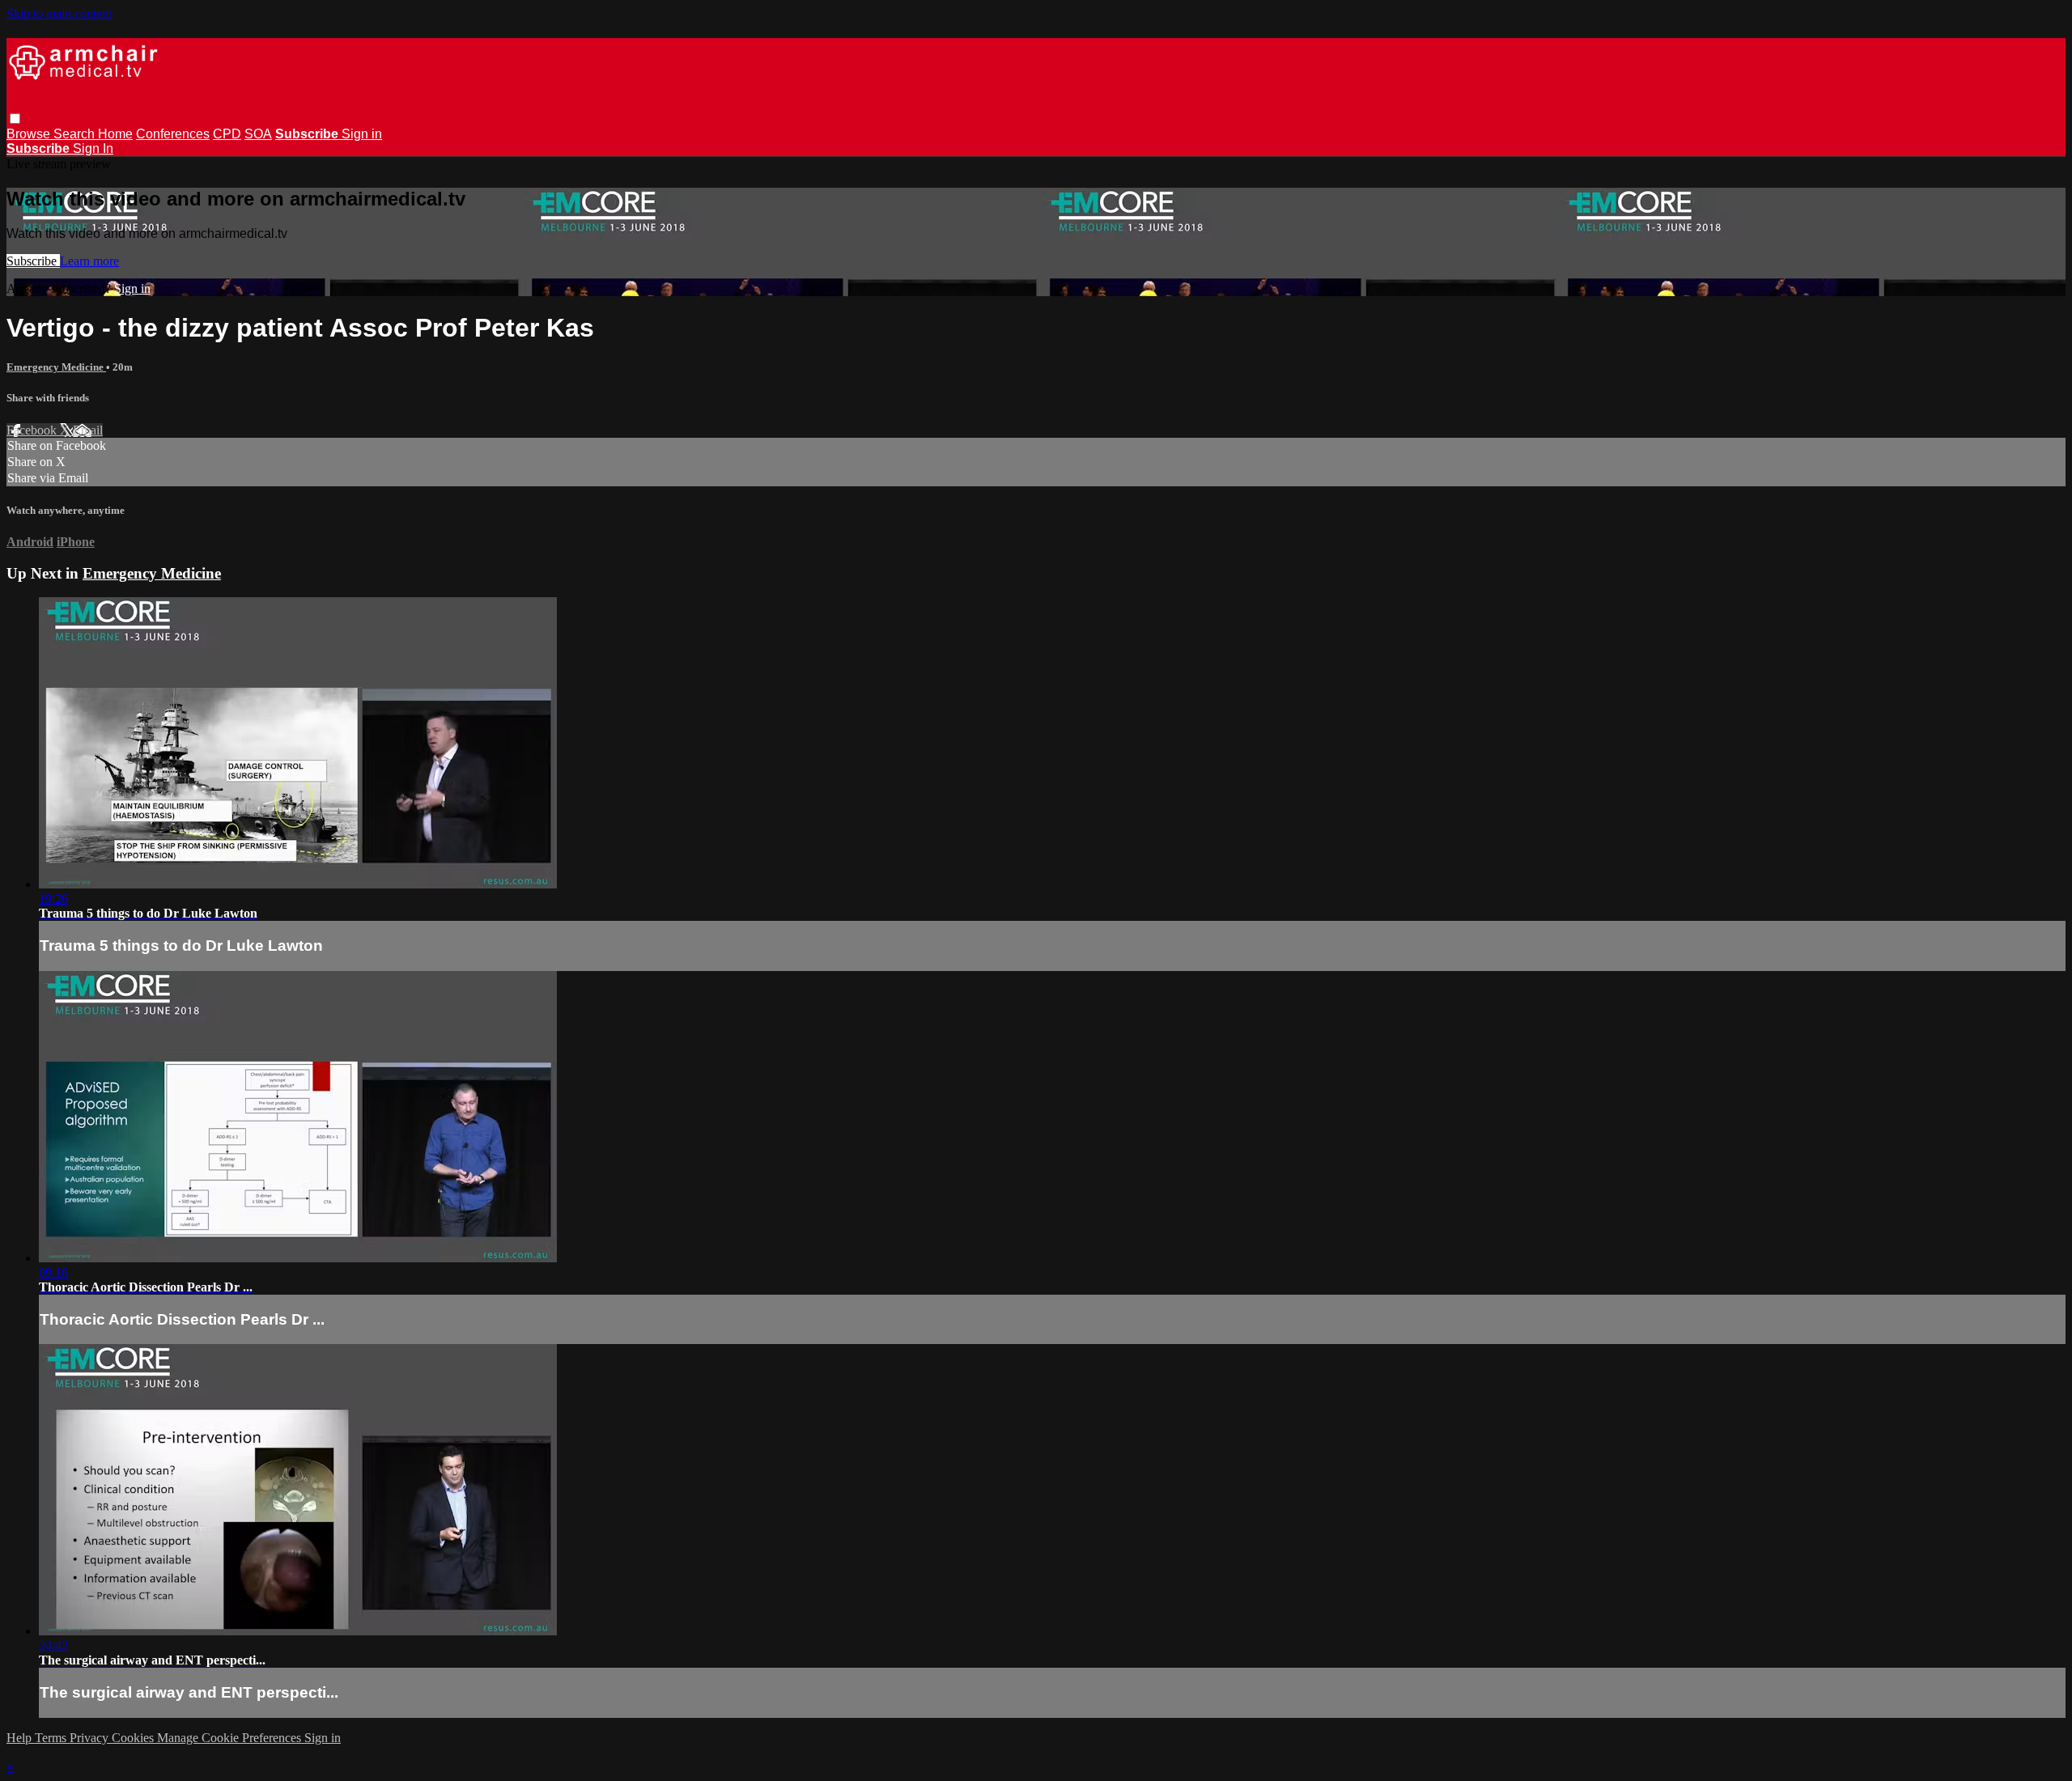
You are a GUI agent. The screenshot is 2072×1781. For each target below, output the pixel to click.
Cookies (134, 1738)
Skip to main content (59, 13)
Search (76, 134)
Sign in (362, 134)
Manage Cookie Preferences (231, 1738)
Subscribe (33, 261)
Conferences (173, 134)
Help (21, 1738)
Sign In (93, 148)
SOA (258, 134)
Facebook (33, 430)
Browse (30, 134)
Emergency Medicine (56, 367)
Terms (52, 1738)
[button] (15, 119)
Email (88, 430)
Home (115, 134)
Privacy (91, 1738)
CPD (227, 134)
